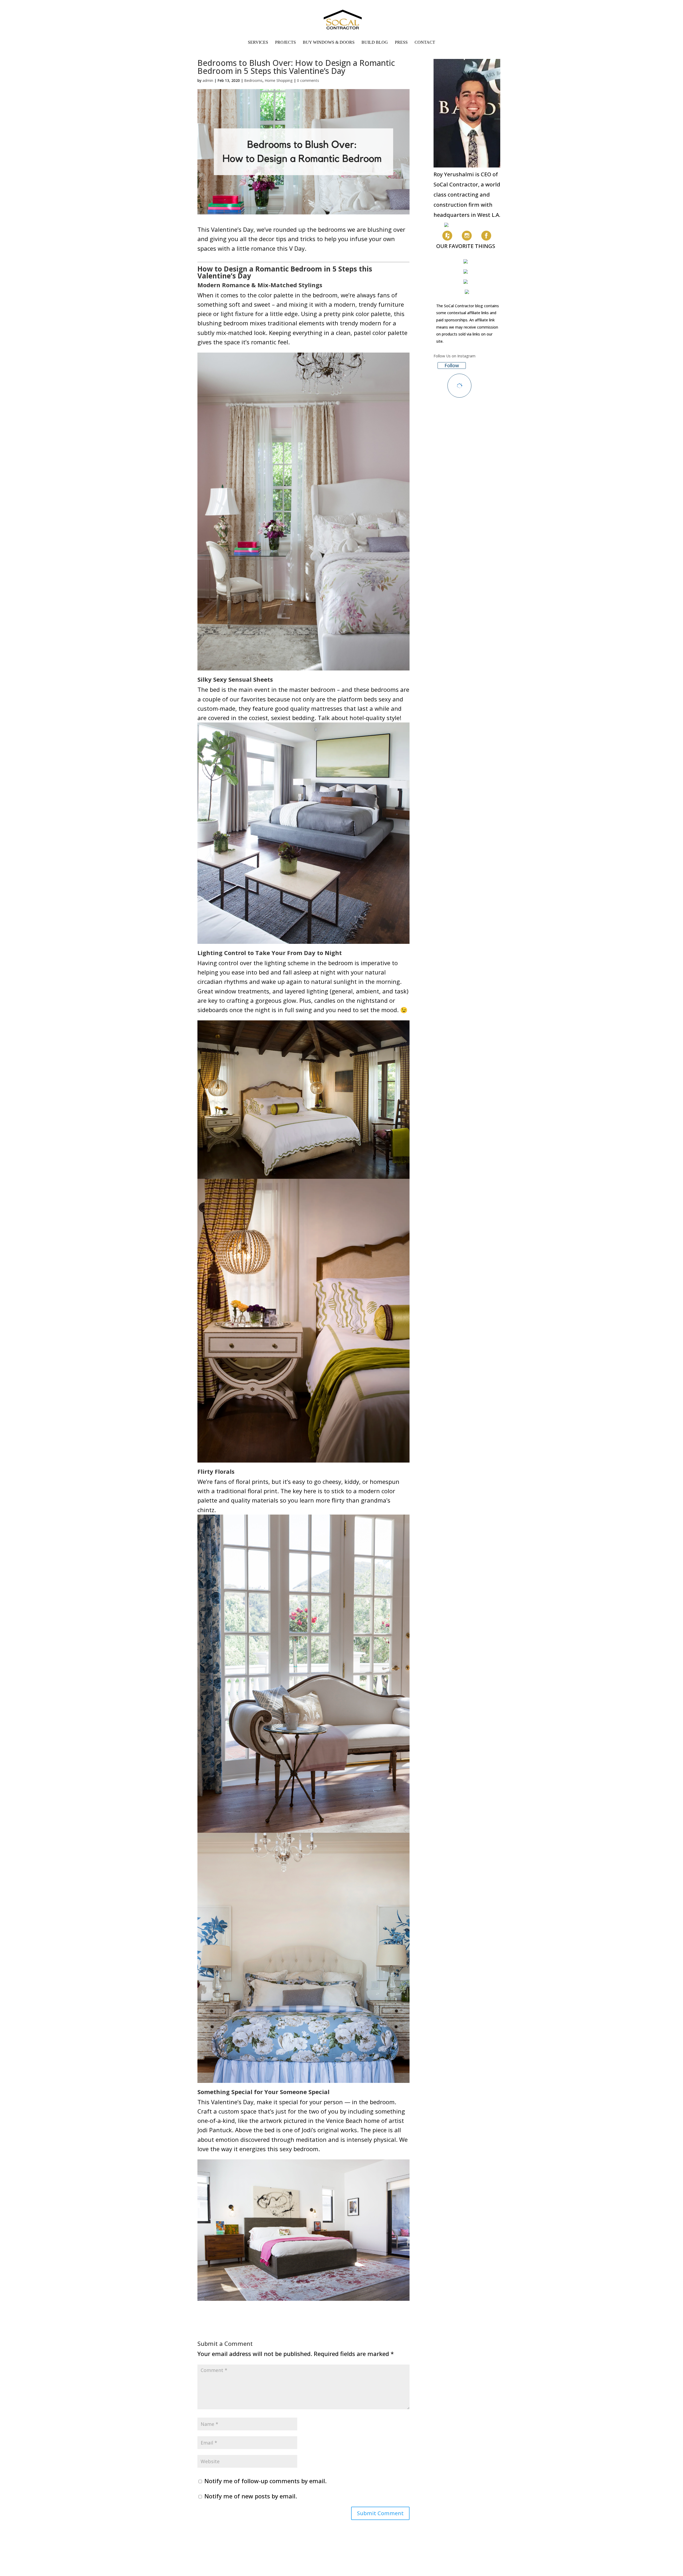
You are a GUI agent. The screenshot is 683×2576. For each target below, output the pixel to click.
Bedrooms (253, 80)
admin (208, 80)
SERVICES (258, 43)
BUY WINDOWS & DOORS (329, 43)
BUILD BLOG (375, 43)
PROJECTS (285, 43)
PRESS (401, 43)
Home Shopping (279, 80)
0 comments (308, 80)
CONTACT (425, 43)
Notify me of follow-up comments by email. (265, 2481)
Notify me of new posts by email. (251, 2496)
